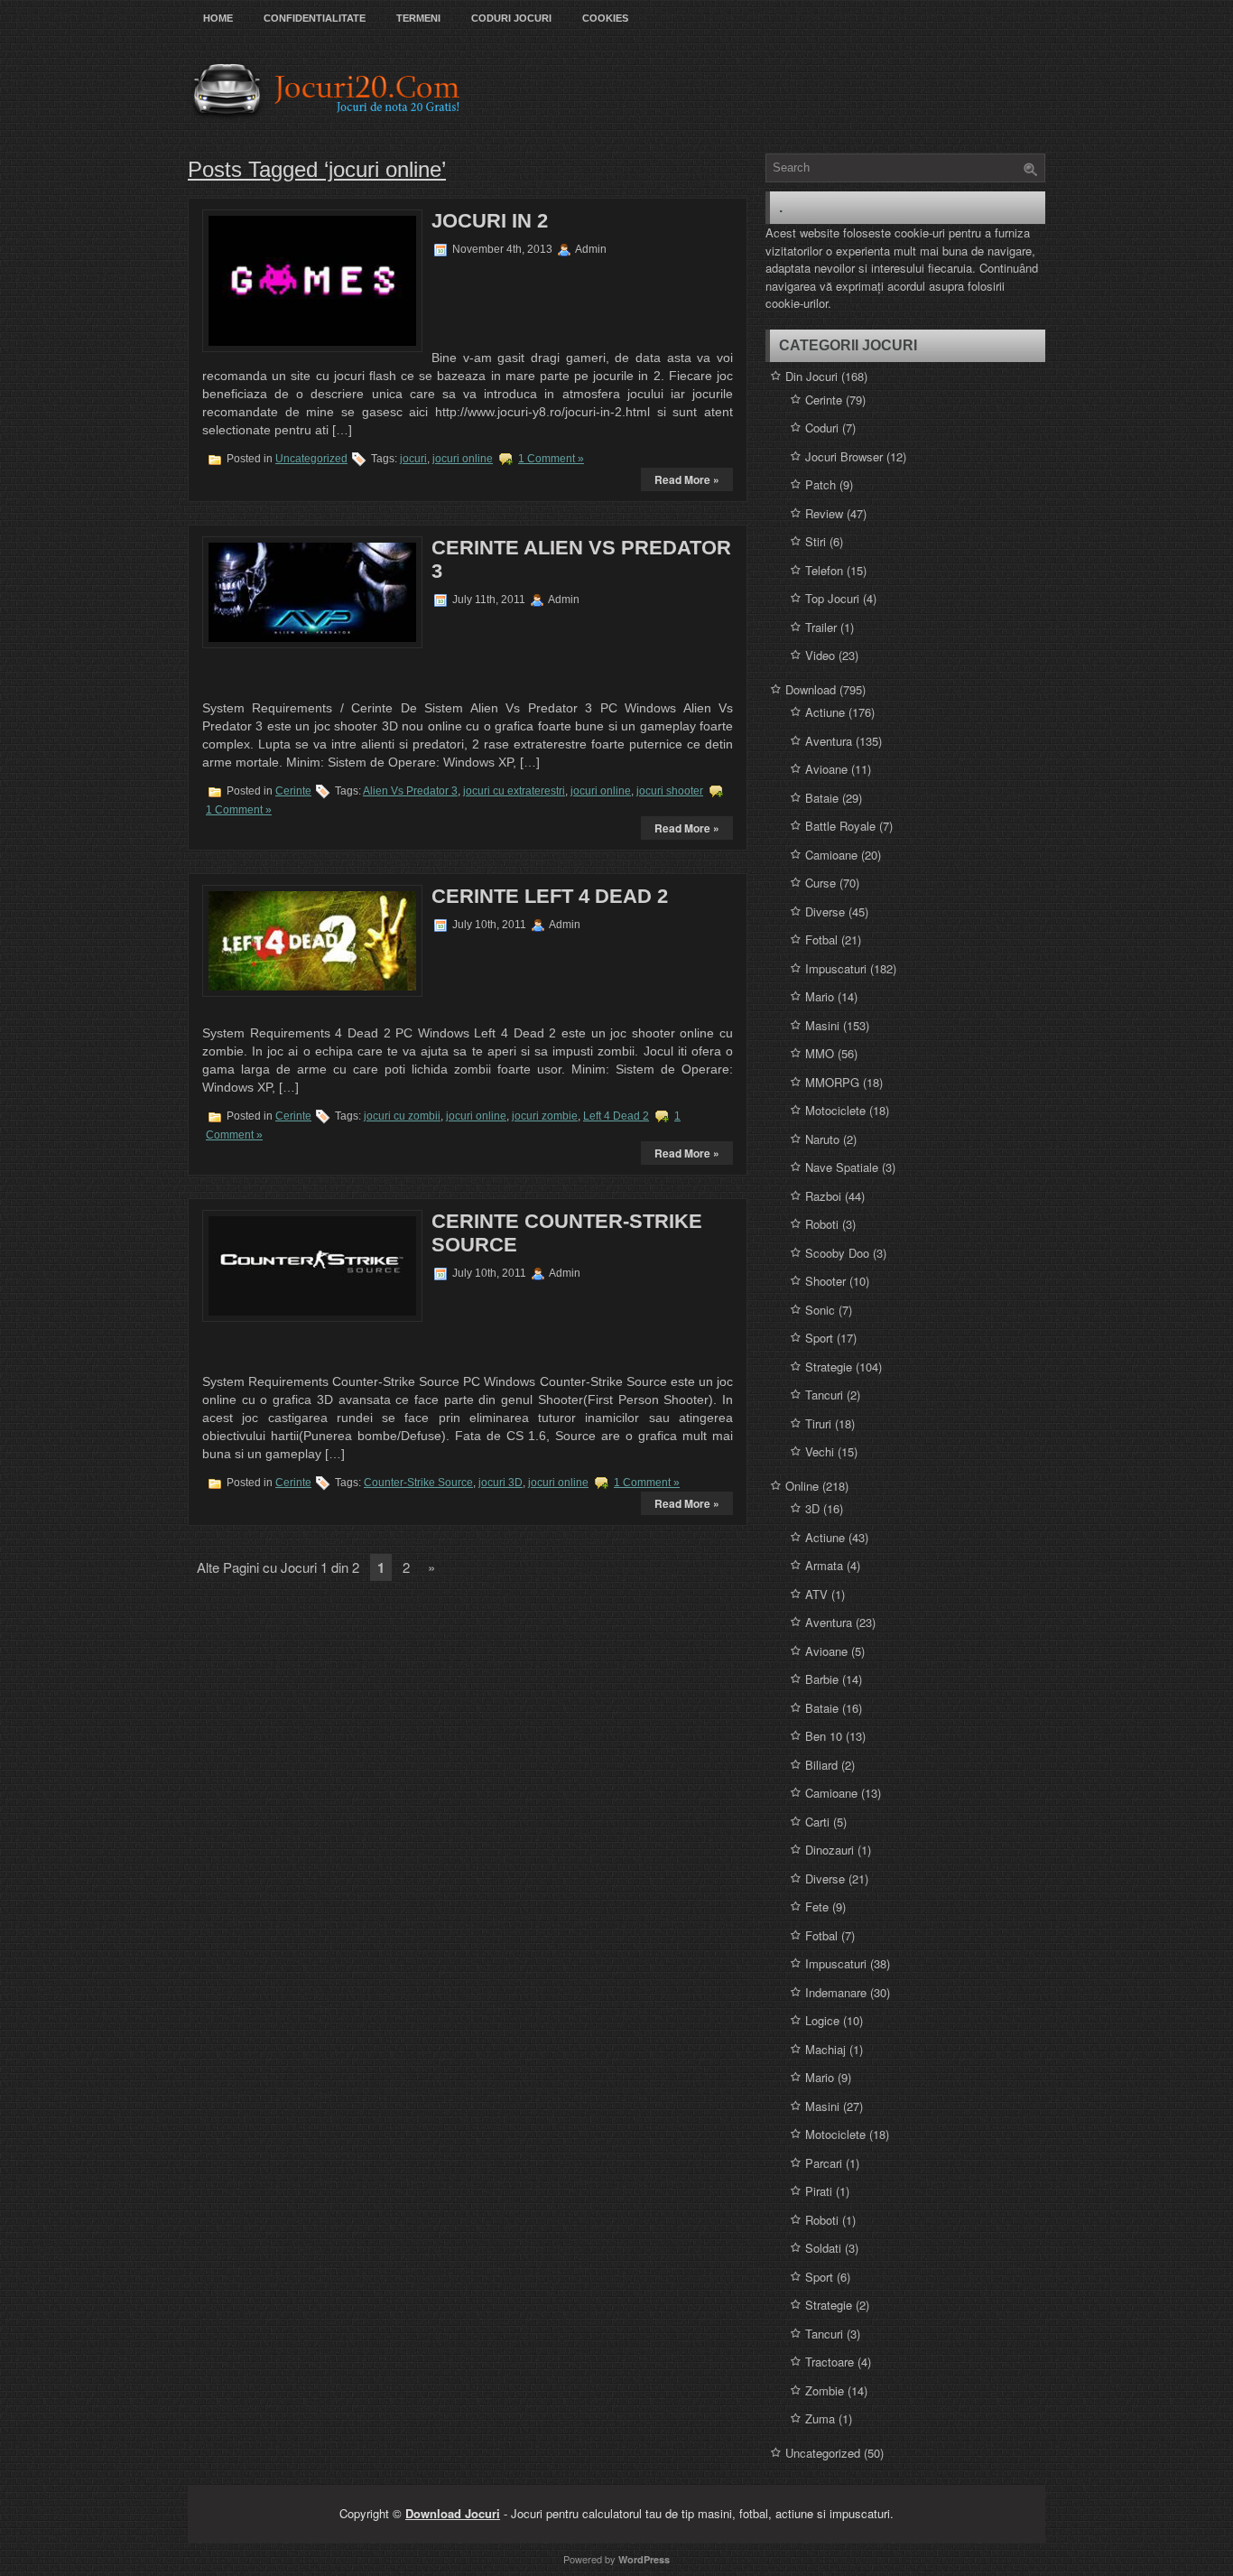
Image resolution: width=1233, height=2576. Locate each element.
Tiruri (818, 1423)
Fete (817, 1906)
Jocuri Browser (844, 456)
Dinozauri (830, 1850)
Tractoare (830, 2362)
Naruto (822, 1139)
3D (812, 1508)
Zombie (825, 2390)
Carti (817, 1822)
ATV (816, 1594)
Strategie (829, 1367)
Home (218, 18)
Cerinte (293, 791)
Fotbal (821, 939)
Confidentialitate (315, 18)
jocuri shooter (670, 791)
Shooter (825, 1281)
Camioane (831, 855)
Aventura (829, 741)
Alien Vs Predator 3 (410, 791)
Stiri (816, 541)
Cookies (605, 18)
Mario (820, 996)
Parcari (824, 2163)
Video (820, 655)
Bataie (822, 798)
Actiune (825, 712)
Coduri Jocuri (511, 18)
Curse (820, 883)
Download (811, 689)
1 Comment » (551, 459)
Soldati (823, 2248)
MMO (820, 1053)
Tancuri (824, 1395)
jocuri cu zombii (402, 1116)
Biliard (821, 1765)
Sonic (820, 1310)
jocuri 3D (501, 1483)
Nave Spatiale (842, 1167)
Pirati (819, 2191)
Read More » (687, 479)
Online (802, 1486)
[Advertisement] (544, 301)
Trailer (821, 627)
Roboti (822, 1224)
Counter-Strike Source (418, 1483)
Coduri (822, 428)
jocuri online (463, 459)
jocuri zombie (545, 1116)
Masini (822, 1025)
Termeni (418, 18)
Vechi (820, 1451)
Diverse (825, 911)
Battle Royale (840, 826)
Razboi (823, 1196)
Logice (822, 2020)
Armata (824, 1565)
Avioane (826, 769)
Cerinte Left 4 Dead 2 (550, 896)
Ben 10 (824, 1736)
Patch (820, 484)
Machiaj (825, 2049)
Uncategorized (311, 459)
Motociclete (835, 1110)
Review (824, 513)
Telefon (824, 570)
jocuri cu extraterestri (514, 791)
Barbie (822, 1679)
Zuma (820, 2418)
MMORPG (832, 1082)
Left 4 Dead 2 (616, 1116)
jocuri (413, 459)
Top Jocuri (832, 598)
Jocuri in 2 (490, 221)
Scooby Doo (837, 1253)
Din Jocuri (811, 376)
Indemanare (836, 1992)
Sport (819, 1338)
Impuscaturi (836, 968)
